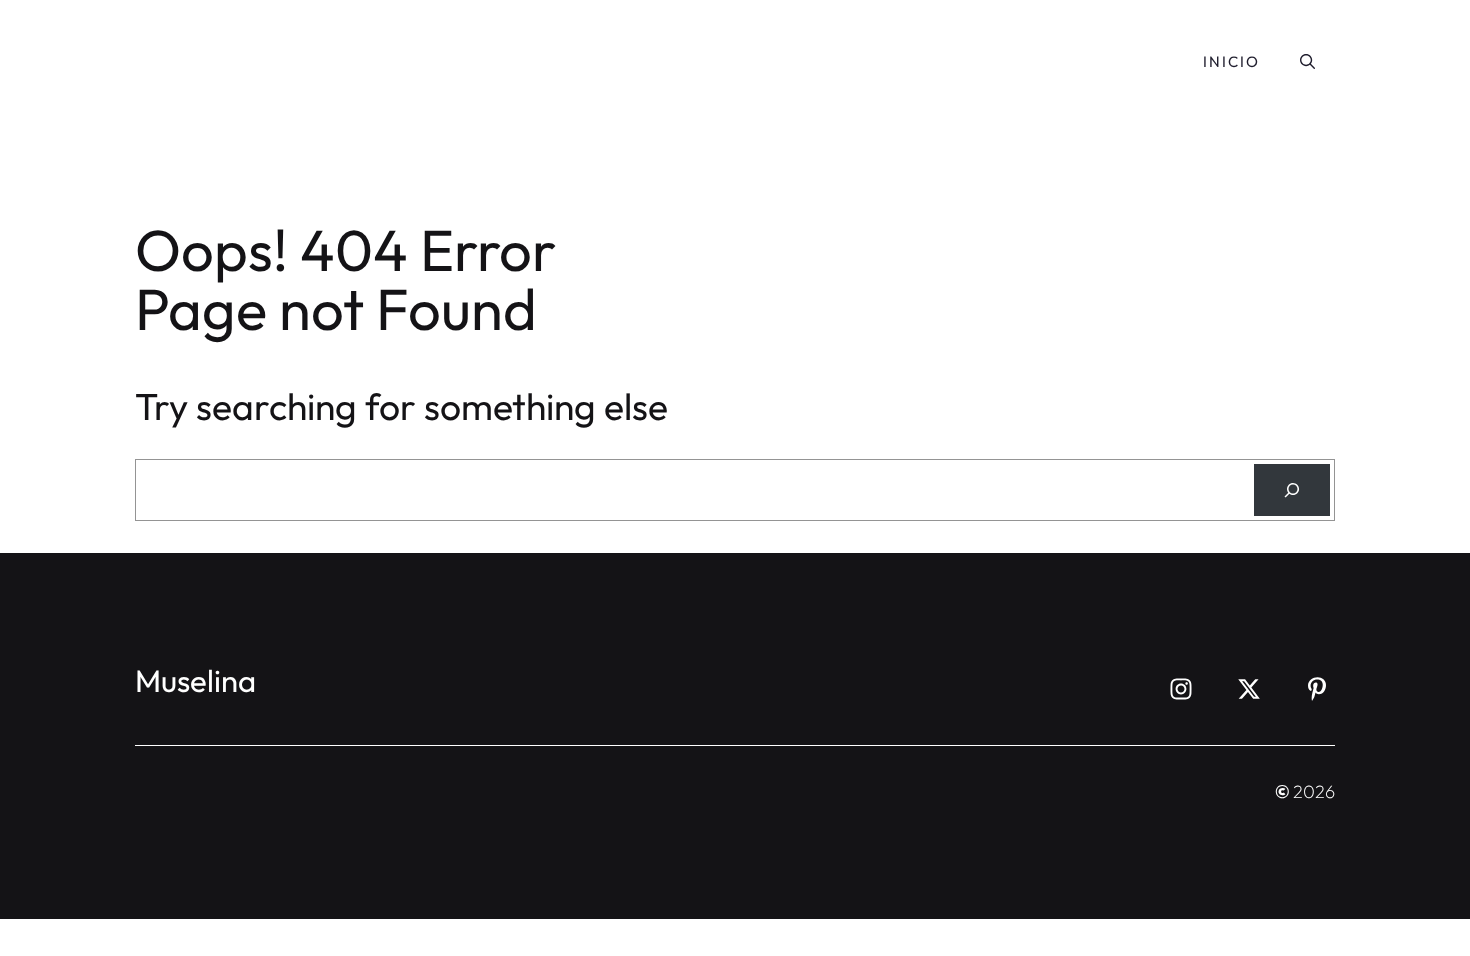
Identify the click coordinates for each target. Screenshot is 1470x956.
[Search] (1292, 490)
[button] (1307, 62)
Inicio (1231, 61)
